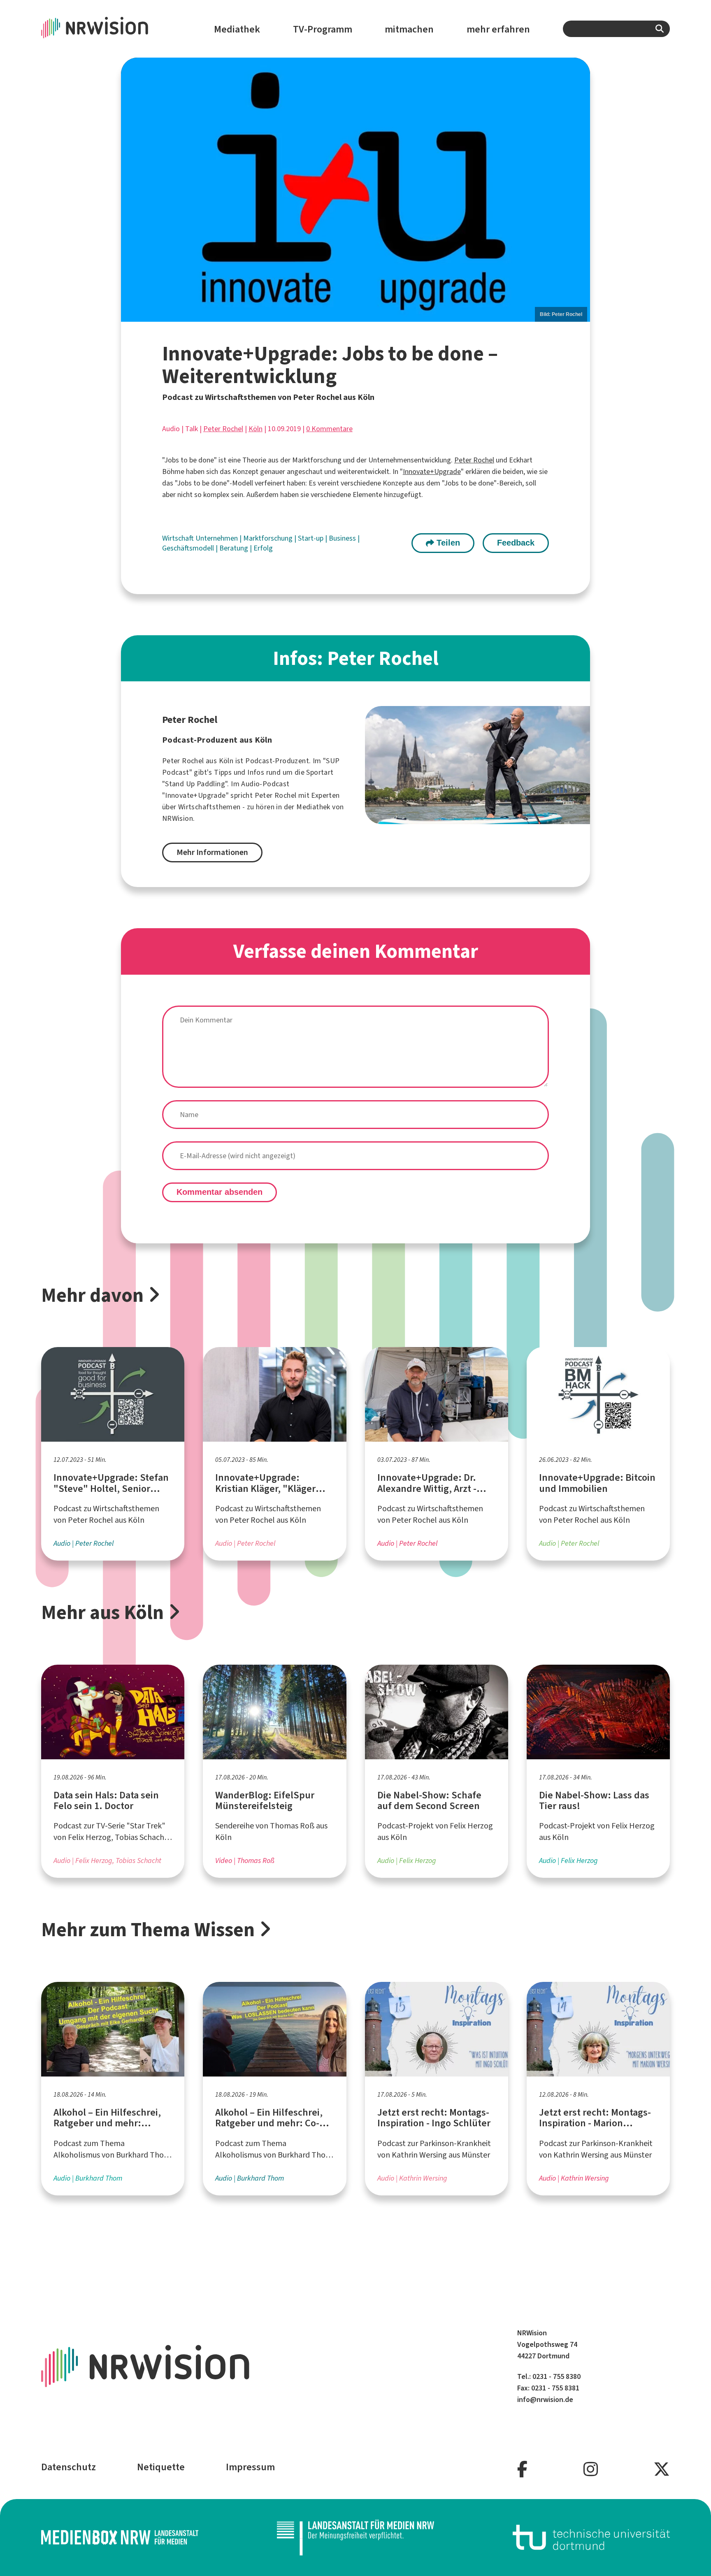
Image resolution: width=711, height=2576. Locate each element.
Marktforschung (269, 538)
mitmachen (409, 29)
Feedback (516, 543)
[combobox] (616, 29)
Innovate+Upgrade (432, 472)
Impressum (250, 2467)
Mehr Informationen (212, 852)
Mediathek (237, 29)
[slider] (356, 189)
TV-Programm (323, 29)
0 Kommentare (329, 429)
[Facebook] (522, 2470)
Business (343, 538)
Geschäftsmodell (189, 548)
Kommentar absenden (220, 1192)
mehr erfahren (498, 29)
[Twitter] (662, 2470)
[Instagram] (591, 2470)
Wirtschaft (179, 538)
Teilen (447, 543)
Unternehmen (217, 538)
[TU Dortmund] (591, 2538)
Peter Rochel (223, 429)
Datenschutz (69, 2467)
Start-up (311, 538)
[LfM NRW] (355, 2538)
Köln (256, 429)
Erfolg (263, 548)
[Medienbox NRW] (120, 2538)
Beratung (235, 548)
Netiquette (161, 2467)
